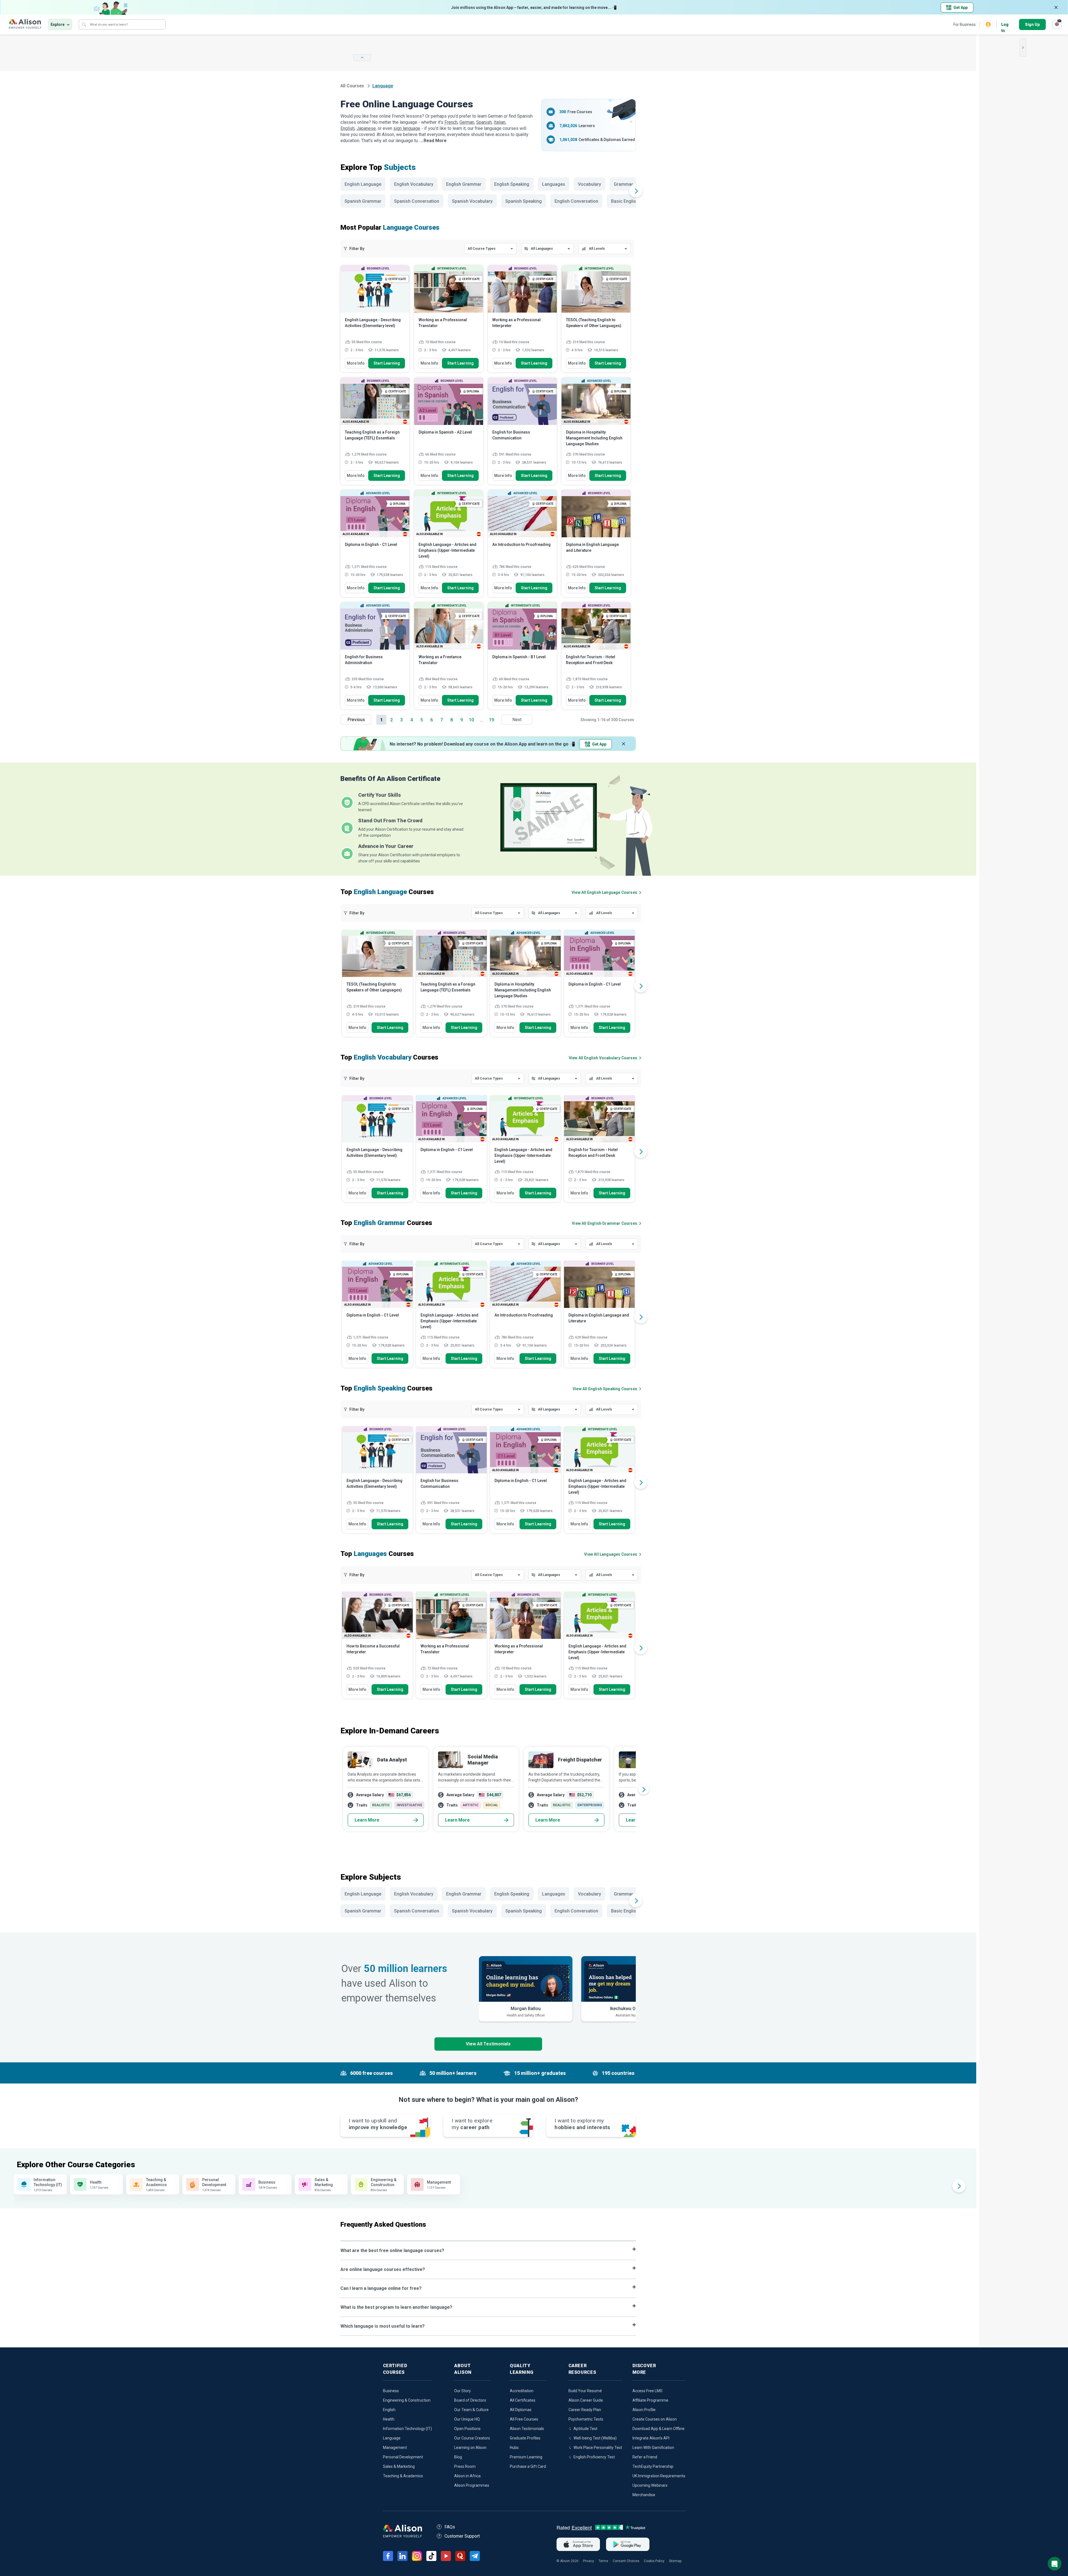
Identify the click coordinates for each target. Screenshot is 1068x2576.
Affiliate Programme (650, 2400)
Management (395, 2448)
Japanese (366, 128)
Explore (58, 24)
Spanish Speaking (524, 201)
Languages (554, 184)
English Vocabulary (414, 184)
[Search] (84, 24)
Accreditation (522, 2391)
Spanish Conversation (417, 201)
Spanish (484, 122)
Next (517, 720)
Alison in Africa (467, 2476)
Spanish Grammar (363, 201)
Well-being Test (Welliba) (595, 2438)
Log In (1005, 25)
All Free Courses (524, 2419)
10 (471, 720)
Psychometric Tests (586, 2419)
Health (389, 2419)
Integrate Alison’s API (651, 2438)
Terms (603, 2561)
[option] (377, 986)
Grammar (623, 184)
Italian (500, 122)
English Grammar (464, 184)
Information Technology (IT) (407, 2429)
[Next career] (644, 1789)
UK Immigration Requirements (659, 2476)
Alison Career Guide (586, 2400)
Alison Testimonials (527, 2429)
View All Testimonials (488, 2044)
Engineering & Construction (407, 2400)
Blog (458, 2457)
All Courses (353, 86)
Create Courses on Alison (655, 2419)
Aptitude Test (585, 2429)
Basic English (625, 201)
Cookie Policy (654, 2561)
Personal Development (403, 2457)
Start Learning (387, 363)
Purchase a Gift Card (528, 2466)
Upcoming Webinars (650, 2485)
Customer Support (462, 2536)
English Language (363, 184)
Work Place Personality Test (598, 2448)
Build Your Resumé (585, 2391)
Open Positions (467, 2429)
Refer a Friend (645, 2457)
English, (348, 128)
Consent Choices (626, 2561)
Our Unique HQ (467, 2419)
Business (391, 2391)
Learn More (367, 1820)
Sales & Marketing (399, 2466)
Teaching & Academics (403, 2476)
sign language (407, 128)
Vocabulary (589, 184)
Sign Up (1032, 24)
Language (392, 2438)
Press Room (465, 2466)
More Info (356, 363)
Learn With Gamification (653, 2448)
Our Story (463, 2391)
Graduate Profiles (525, 2438)
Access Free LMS (647, 2391)
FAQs (450, 2527)
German (467, 122)
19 (491, 720)
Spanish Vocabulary (472, 201)
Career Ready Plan (585, 2410)
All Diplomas (521, 2410)
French (451, 122)
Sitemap (675, 2561)
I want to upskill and (378, 2124)
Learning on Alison (470, 2448)
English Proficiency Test (594, 2457)
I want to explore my (582, 2124)
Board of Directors (470, 2400)
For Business (965, 24)
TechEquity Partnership (653, 2466)
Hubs (514, 2448)
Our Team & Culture (471, 2410)
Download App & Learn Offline (658, 2429)
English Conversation (576, 201)
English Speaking (512, 184)
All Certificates (523, 2400)
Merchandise (644, 2495)
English (389, 2410)
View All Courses (604, 892)
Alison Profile (644, 2410)
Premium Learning (526, 2457)
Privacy (589, 2561)
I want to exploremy (472, 2124)
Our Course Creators (472, 2438)
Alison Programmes (472, 2485)
